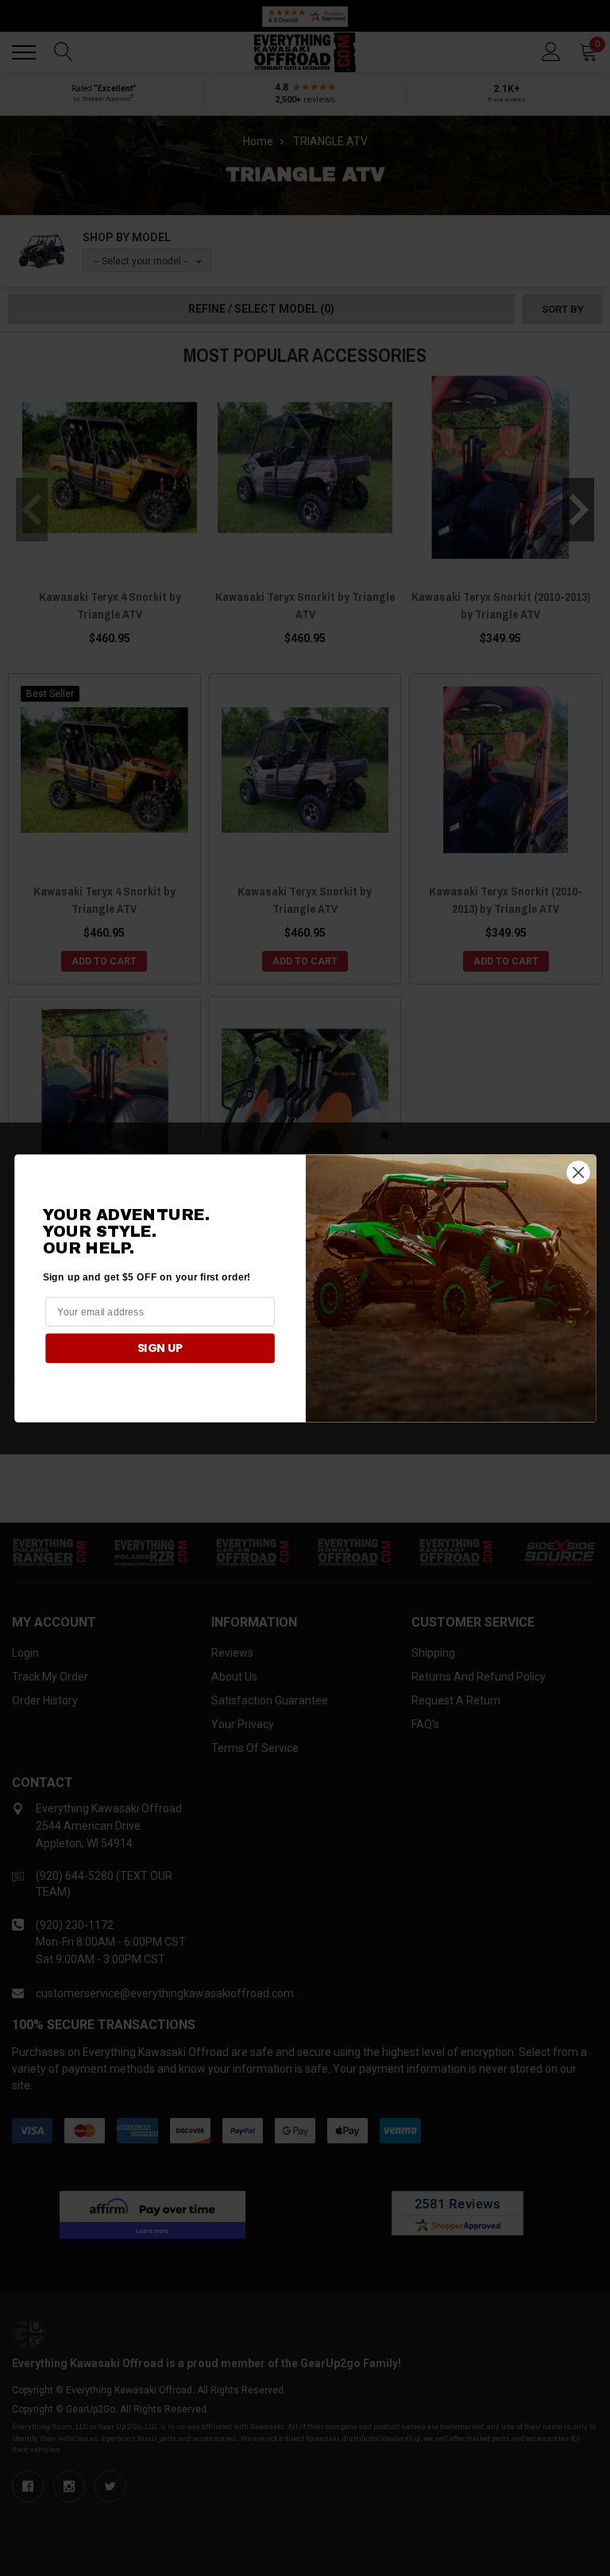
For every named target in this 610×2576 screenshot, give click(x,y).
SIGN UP (160, 1347)
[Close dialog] (578, 1172)
